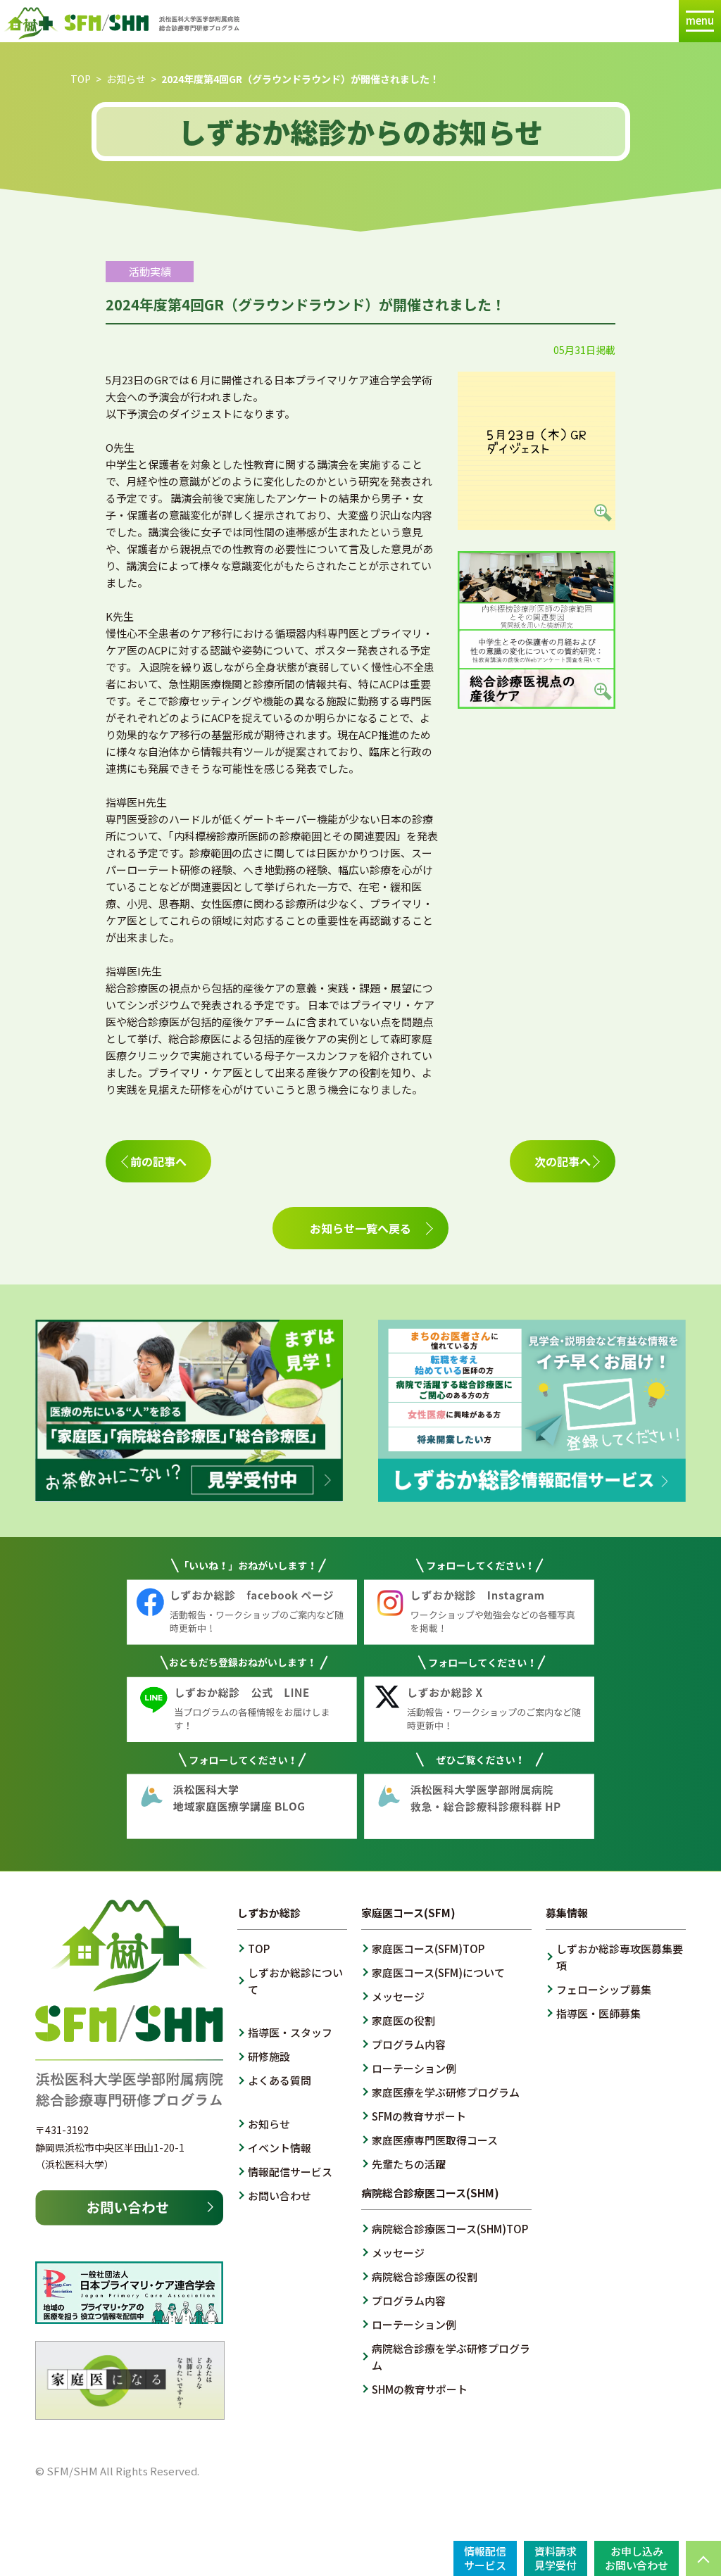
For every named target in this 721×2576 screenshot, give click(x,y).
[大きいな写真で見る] (537, 521)
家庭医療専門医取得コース (435, 2140)
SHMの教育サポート (420, 2389)
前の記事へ (158, 1161)
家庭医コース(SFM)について (438, 1972)
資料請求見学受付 (556, 2558)
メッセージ (398, 1996)
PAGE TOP (703, 2558)
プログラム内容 (409, 2044)
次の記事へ (563, 1161)
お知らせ (126, 79)
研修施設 (269, 2056)
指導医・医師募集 (598, 2013)
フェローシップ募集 (604, 1989)
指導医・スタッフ (290, 2032)
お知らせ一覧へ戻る (360, 1228)
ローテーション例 (414, 2068)
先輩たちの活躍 (409, 2164)
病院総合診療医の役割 (425, 2277)
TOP (81, 79)
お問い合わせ (280, 2196)
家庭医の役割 (403, 2020)
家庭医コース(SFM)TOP (428, 1949)
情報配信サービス (290, 2172)
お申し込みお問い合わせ (637, 2558)
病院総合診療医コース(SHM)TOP (450, 2229)
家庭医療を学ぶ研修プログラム (446, 2092)
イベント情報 (280, 2148)
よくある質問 (280, 2080)
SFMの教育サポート (419, 2116)
